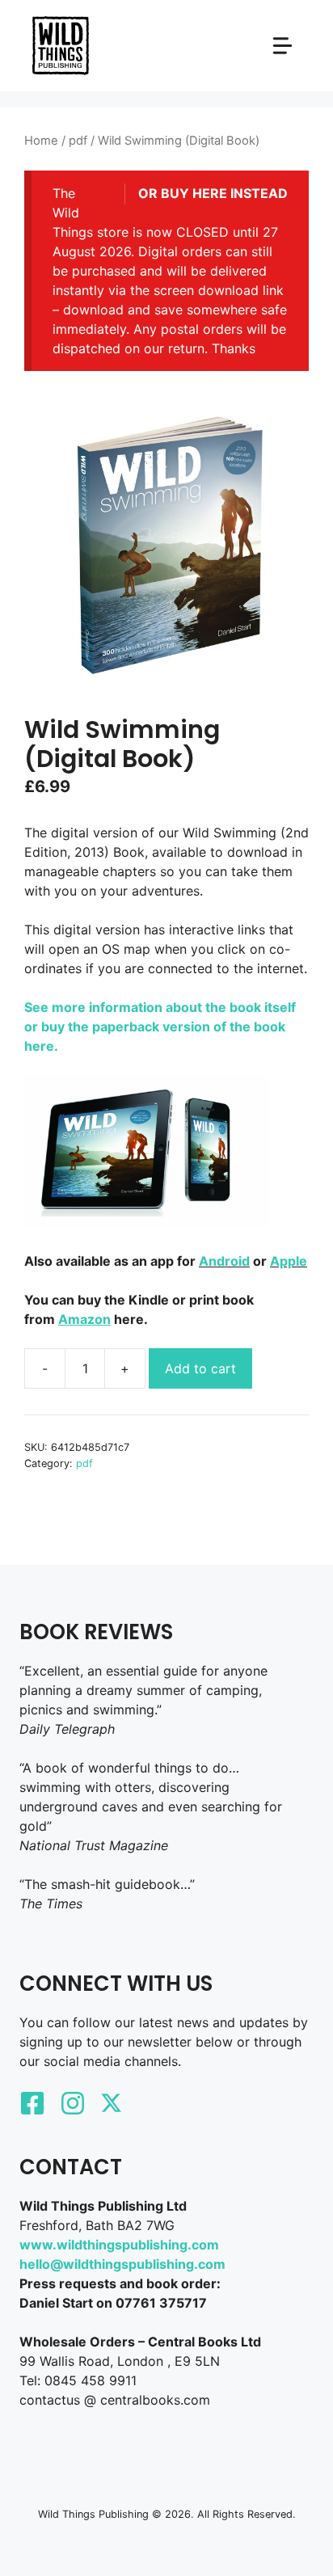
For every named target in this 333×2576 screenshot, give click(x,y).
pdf (78, 141)
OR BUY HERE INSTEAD (213, 193)
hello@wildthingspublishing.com (122, 2264)
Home (41, 141)
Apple (289, 1261)
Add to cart (200, 1368)
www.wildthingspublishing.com (119, 2245)
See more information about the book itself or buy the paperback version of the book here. (160, 1027)
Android (224, 1261)
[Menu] (282, 46)
